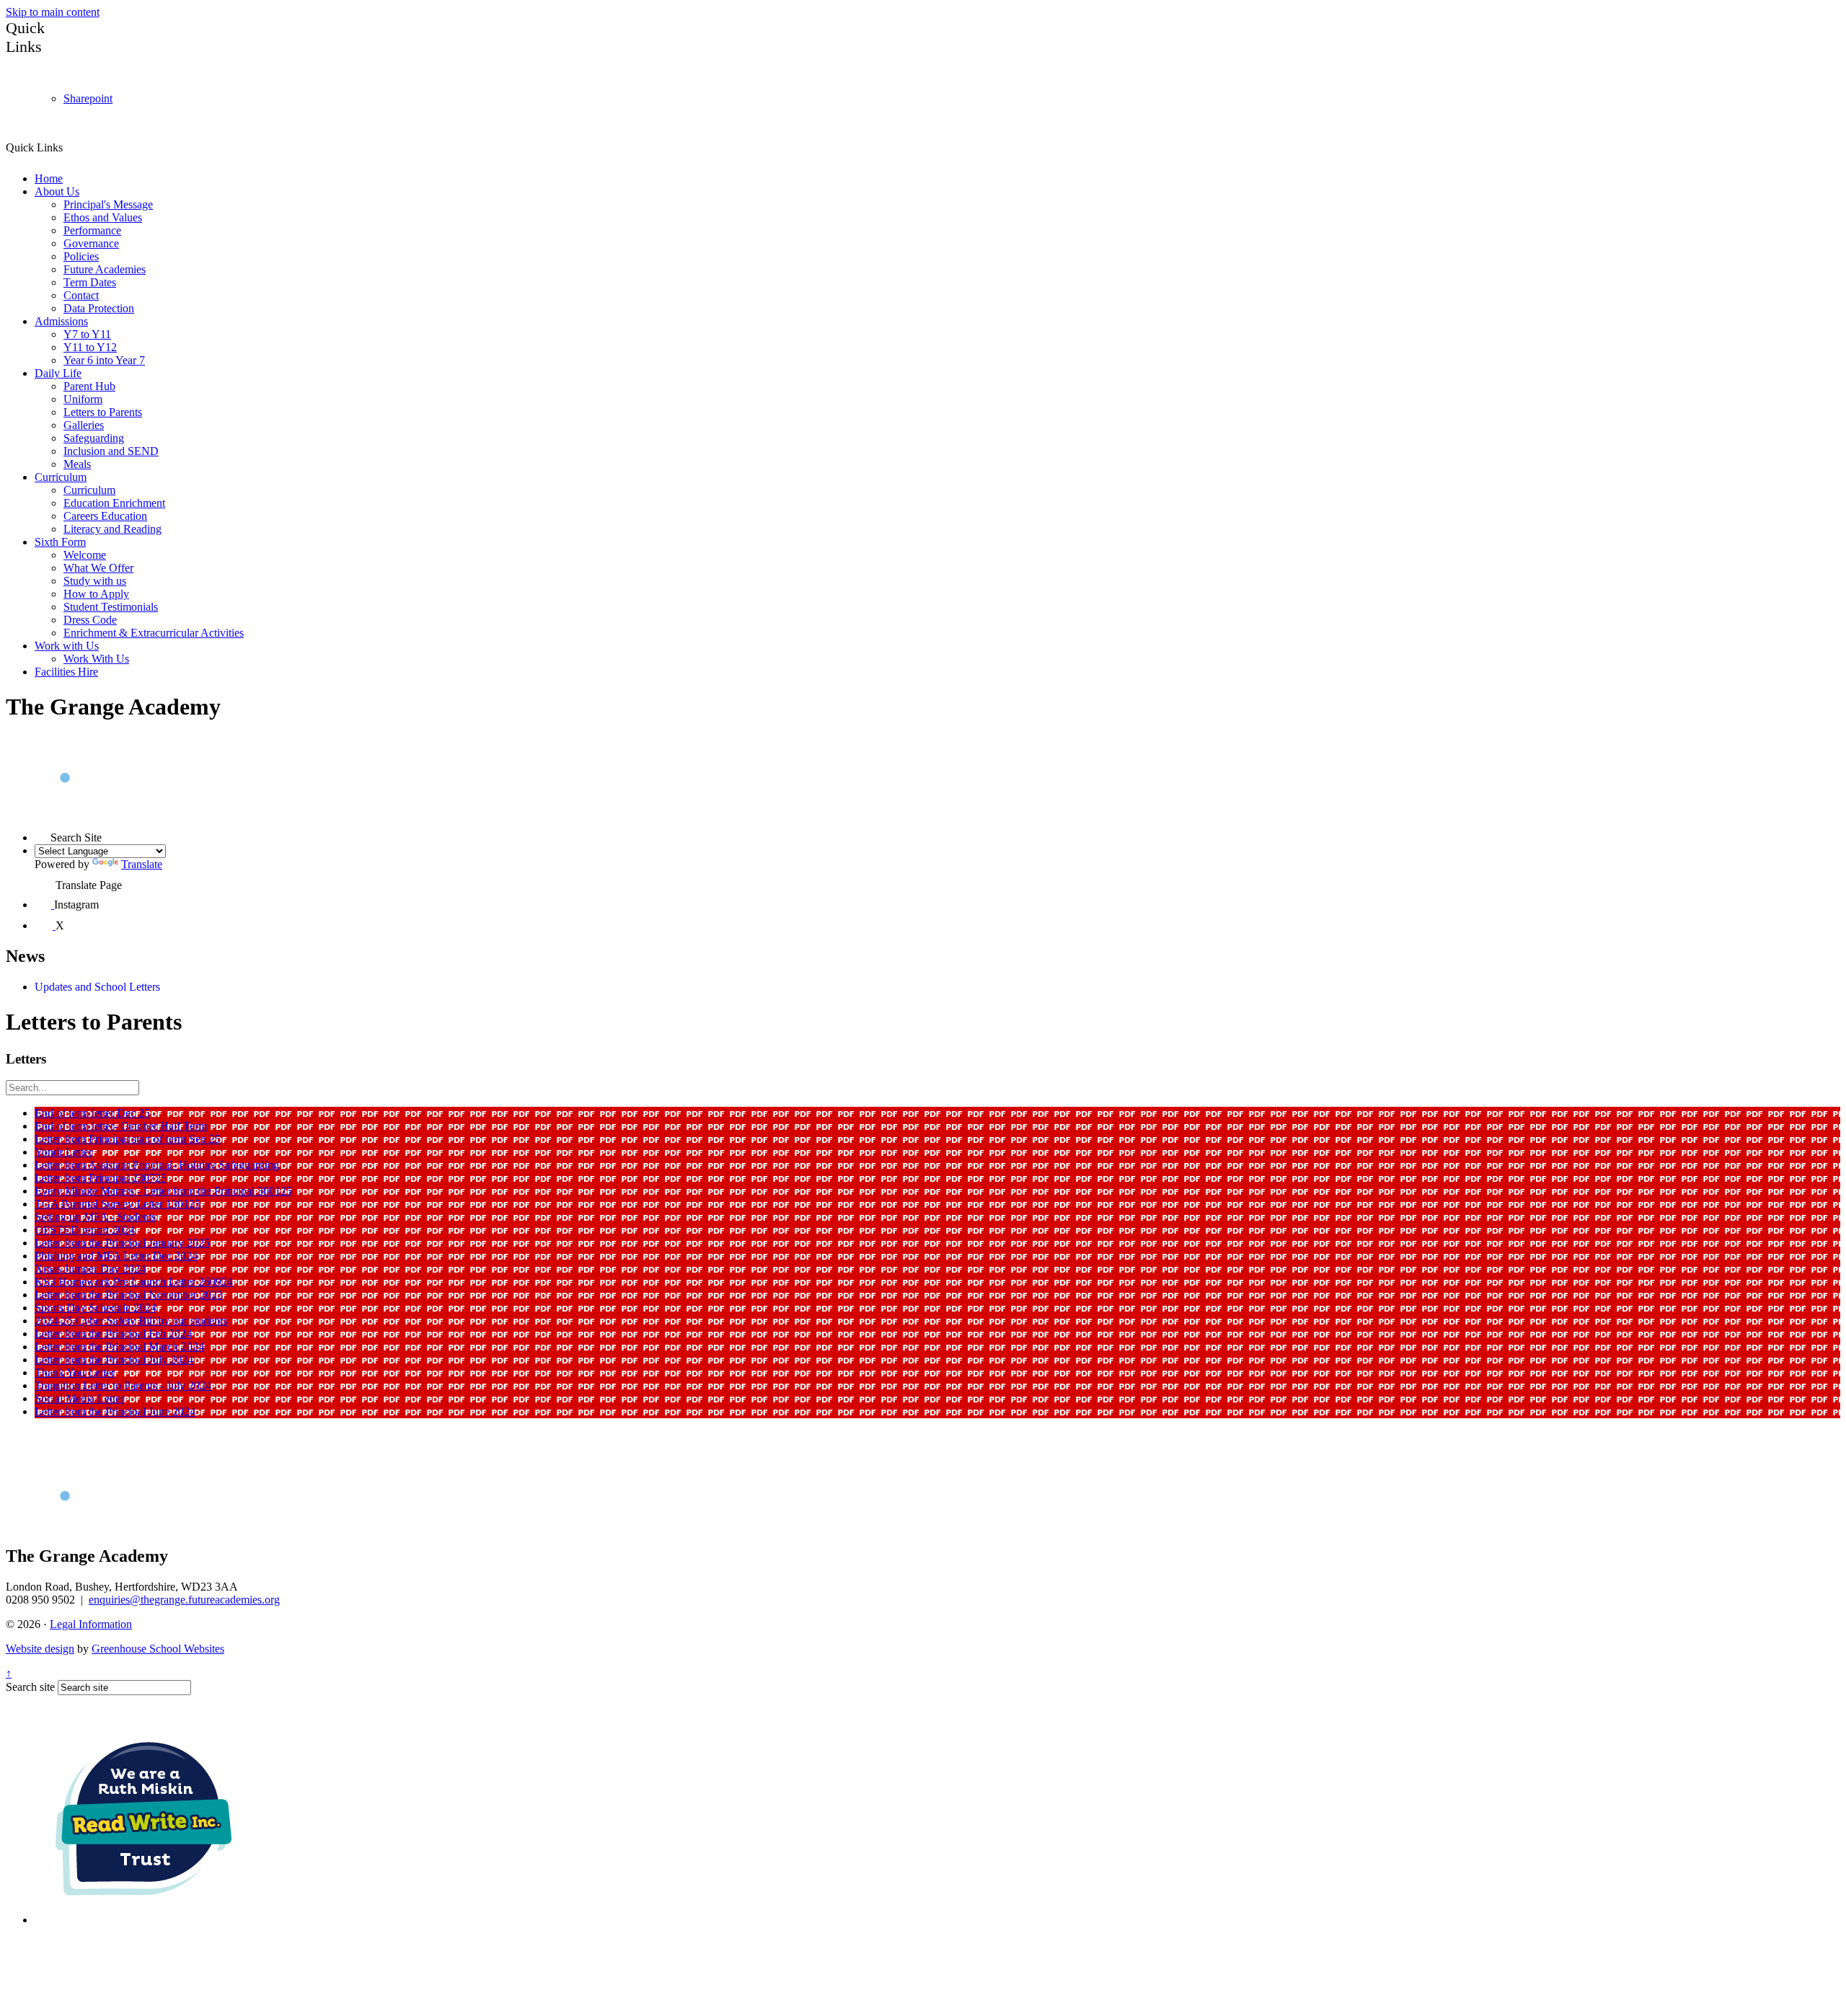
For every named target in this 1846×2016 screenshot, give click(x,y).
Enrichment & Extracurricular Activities (154, 633)
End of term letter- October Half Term (121, 1126)
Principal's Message (108, 204)
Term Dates (90, 282)
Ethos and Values (103, 217)
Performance (92, 230)
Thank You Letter (75, 1372)
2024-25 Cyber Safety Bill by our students (131, 1321)
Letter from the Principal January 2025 (122, 1243)
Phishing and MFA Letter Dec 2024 (116, 1256)
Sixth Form (60, 542)
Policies (81, 256)
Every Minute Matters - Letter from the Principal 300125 (163, 1191)
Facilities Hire (66, 672)
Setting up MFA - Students (95, 1217)
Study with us (95, 581)
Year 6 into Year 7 (104, 360)
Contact (81, 295)
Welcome (85, 555)
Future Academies (105, 269)
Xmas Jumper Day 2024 (90, 1269)
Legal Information (91, 1624)
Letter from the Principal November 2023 (129, 1295)
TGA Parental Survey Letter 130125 (118, 1204)
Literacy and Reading (112, 529)
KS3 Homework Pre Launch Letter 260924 (134, 1282)
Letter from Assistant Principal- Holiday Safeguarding (157, 1165)
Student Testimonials (111, 607)
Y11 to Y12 (90, 347)
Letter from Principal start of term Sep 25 (128, 1139)
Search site (30, 1687)
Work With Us (96, 659)
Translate (142, 864)
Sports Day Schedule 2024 (96, 1308)
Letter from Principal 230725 (101, 1178)
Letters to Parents (103, 412)
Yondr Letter (63, 1152)
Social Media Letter (79, 1398)
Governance (91, 243)
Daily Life (58, 373)
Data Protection (99, 308)
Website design (40, 1649)
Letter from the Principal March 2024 (119, 1347)
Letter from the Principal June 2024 (115, 1411)
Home (49, 178)
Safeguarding (94, 438)
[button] (68, 147)
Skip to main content (53, 12)
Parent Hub (89, 386)
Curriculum (61, 477)
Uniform (83, 399)
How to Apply (96, 594)
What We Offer (98, 568)
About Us (57, 191)
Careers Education (105, 516)
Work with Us (67, 646)
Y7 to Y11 (87, 334)
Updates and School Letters (97, 987)
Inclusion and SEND (111, 451)
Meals (77, 464)
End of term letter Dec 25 (92, 1113)
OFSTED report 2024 (85, 1230)
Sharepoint (88, 98)
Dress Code (90, 620)
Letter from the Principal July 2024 (114, 1360)
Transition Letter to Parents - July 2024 (123, 1385)
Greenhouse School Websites (158, 1649)
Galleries (84, 425)
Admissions (61, 321)
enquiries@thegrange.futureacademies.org (184, 1600)
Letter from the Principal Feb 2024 (113, 1334)
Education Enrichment (114, 503)
